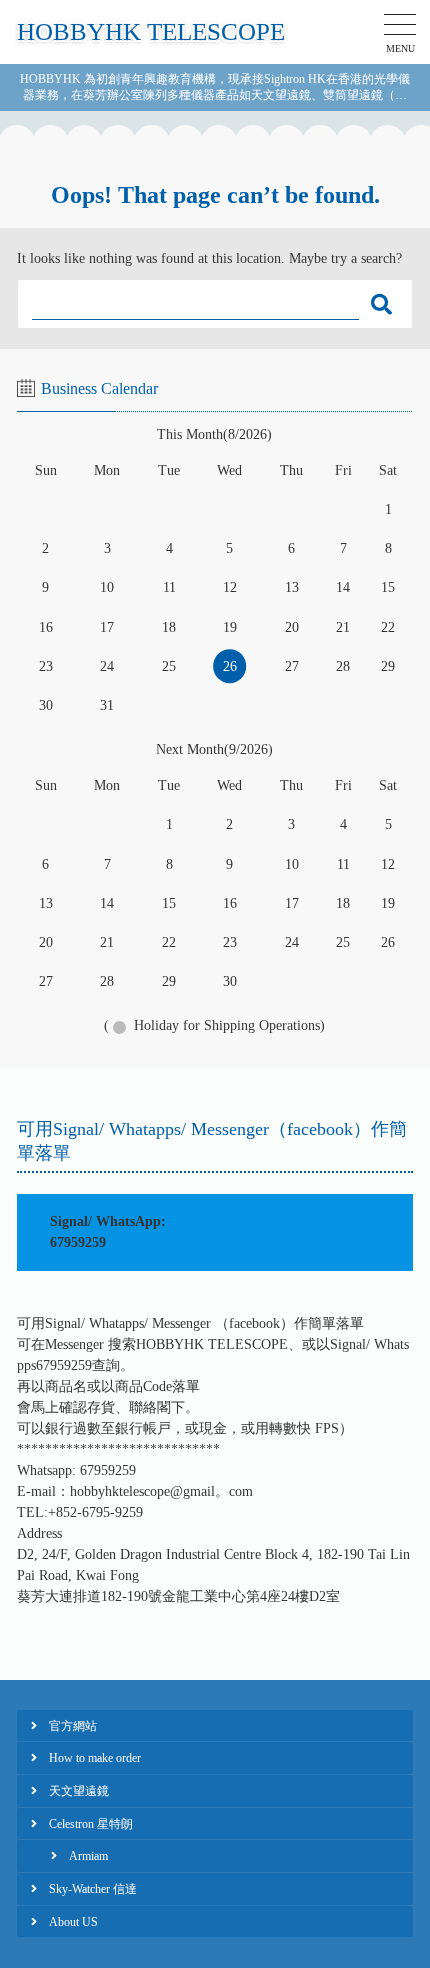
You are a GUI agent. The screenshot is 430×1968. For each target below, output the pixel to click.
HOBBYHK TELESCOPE (151, 31)
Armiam (88, 1856)
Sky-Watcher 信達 (93, 1889)
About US (73, 1922)
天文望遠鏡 (79, 1791)
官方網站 (73, 1726)
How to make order (95, 1758)
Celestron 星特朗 (91, 1824)
